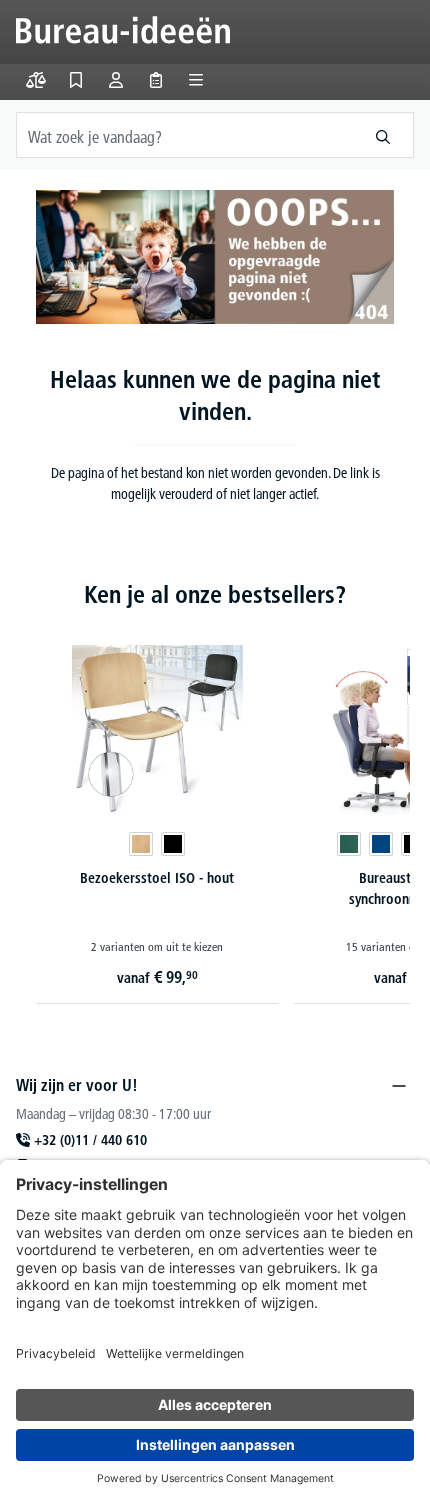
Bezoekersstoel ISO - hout (157, 878)
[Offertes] (156, 80)
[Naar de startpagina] (123, 30)
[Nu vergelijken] (36, 80)
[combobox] (185, 135)
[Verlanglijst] (76, 80)
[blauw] (381, 844)
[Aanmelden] (116, 80)
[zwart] (173, 844)
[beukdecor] (141, 844)
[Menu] (196, 80)
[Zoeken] (383, 135)
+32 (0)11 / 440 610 (90, 1140)
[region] (215, 798)
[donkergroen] (349, 844)
